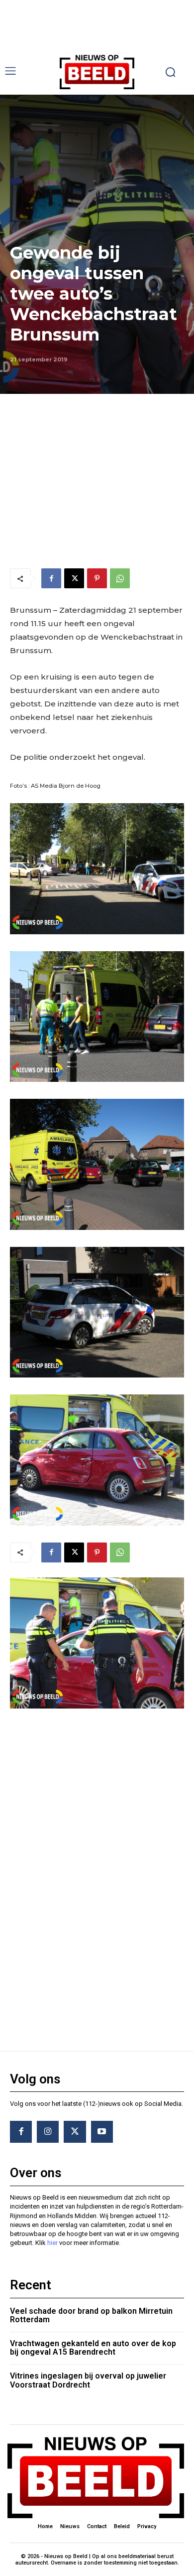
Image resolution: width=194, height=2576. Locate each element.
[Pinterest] (97, 578)
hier (52, 2243)
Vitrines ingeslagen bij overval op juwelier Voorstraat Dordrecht (88, 2380)
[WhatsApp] (120, 578)
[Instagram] (48, 2132)
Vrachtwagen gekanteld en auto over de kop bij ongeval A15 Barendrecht (93, 2348)
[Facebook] (51, 578)
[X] (74, 578)
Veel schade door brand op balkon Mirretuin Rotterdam (91, 2316)
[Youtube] (102, 2132)
